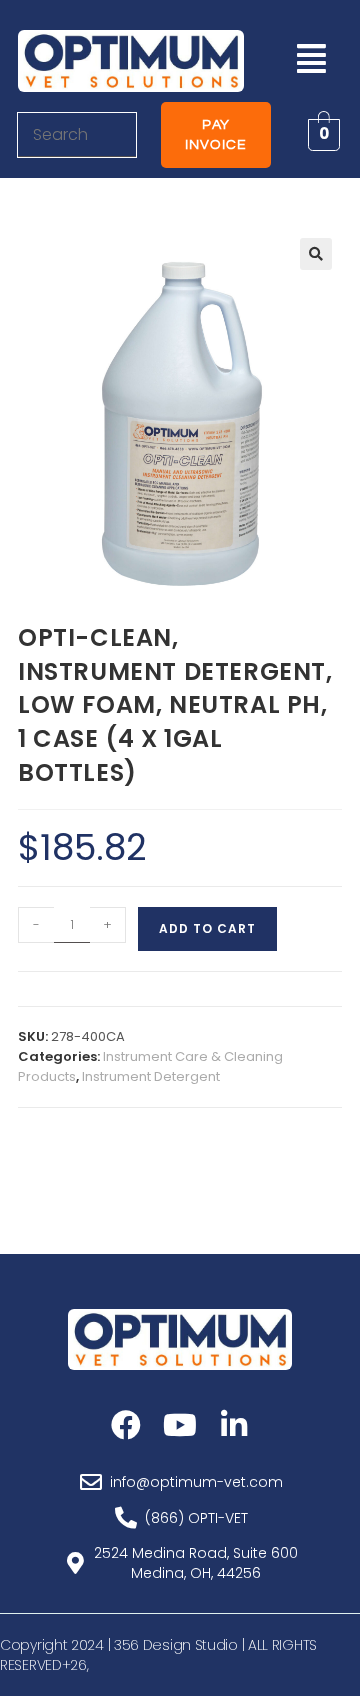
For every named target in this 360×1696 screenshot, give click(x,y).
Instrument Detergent (151, 1076)
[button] (311, 58)
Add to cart (207, 928)
